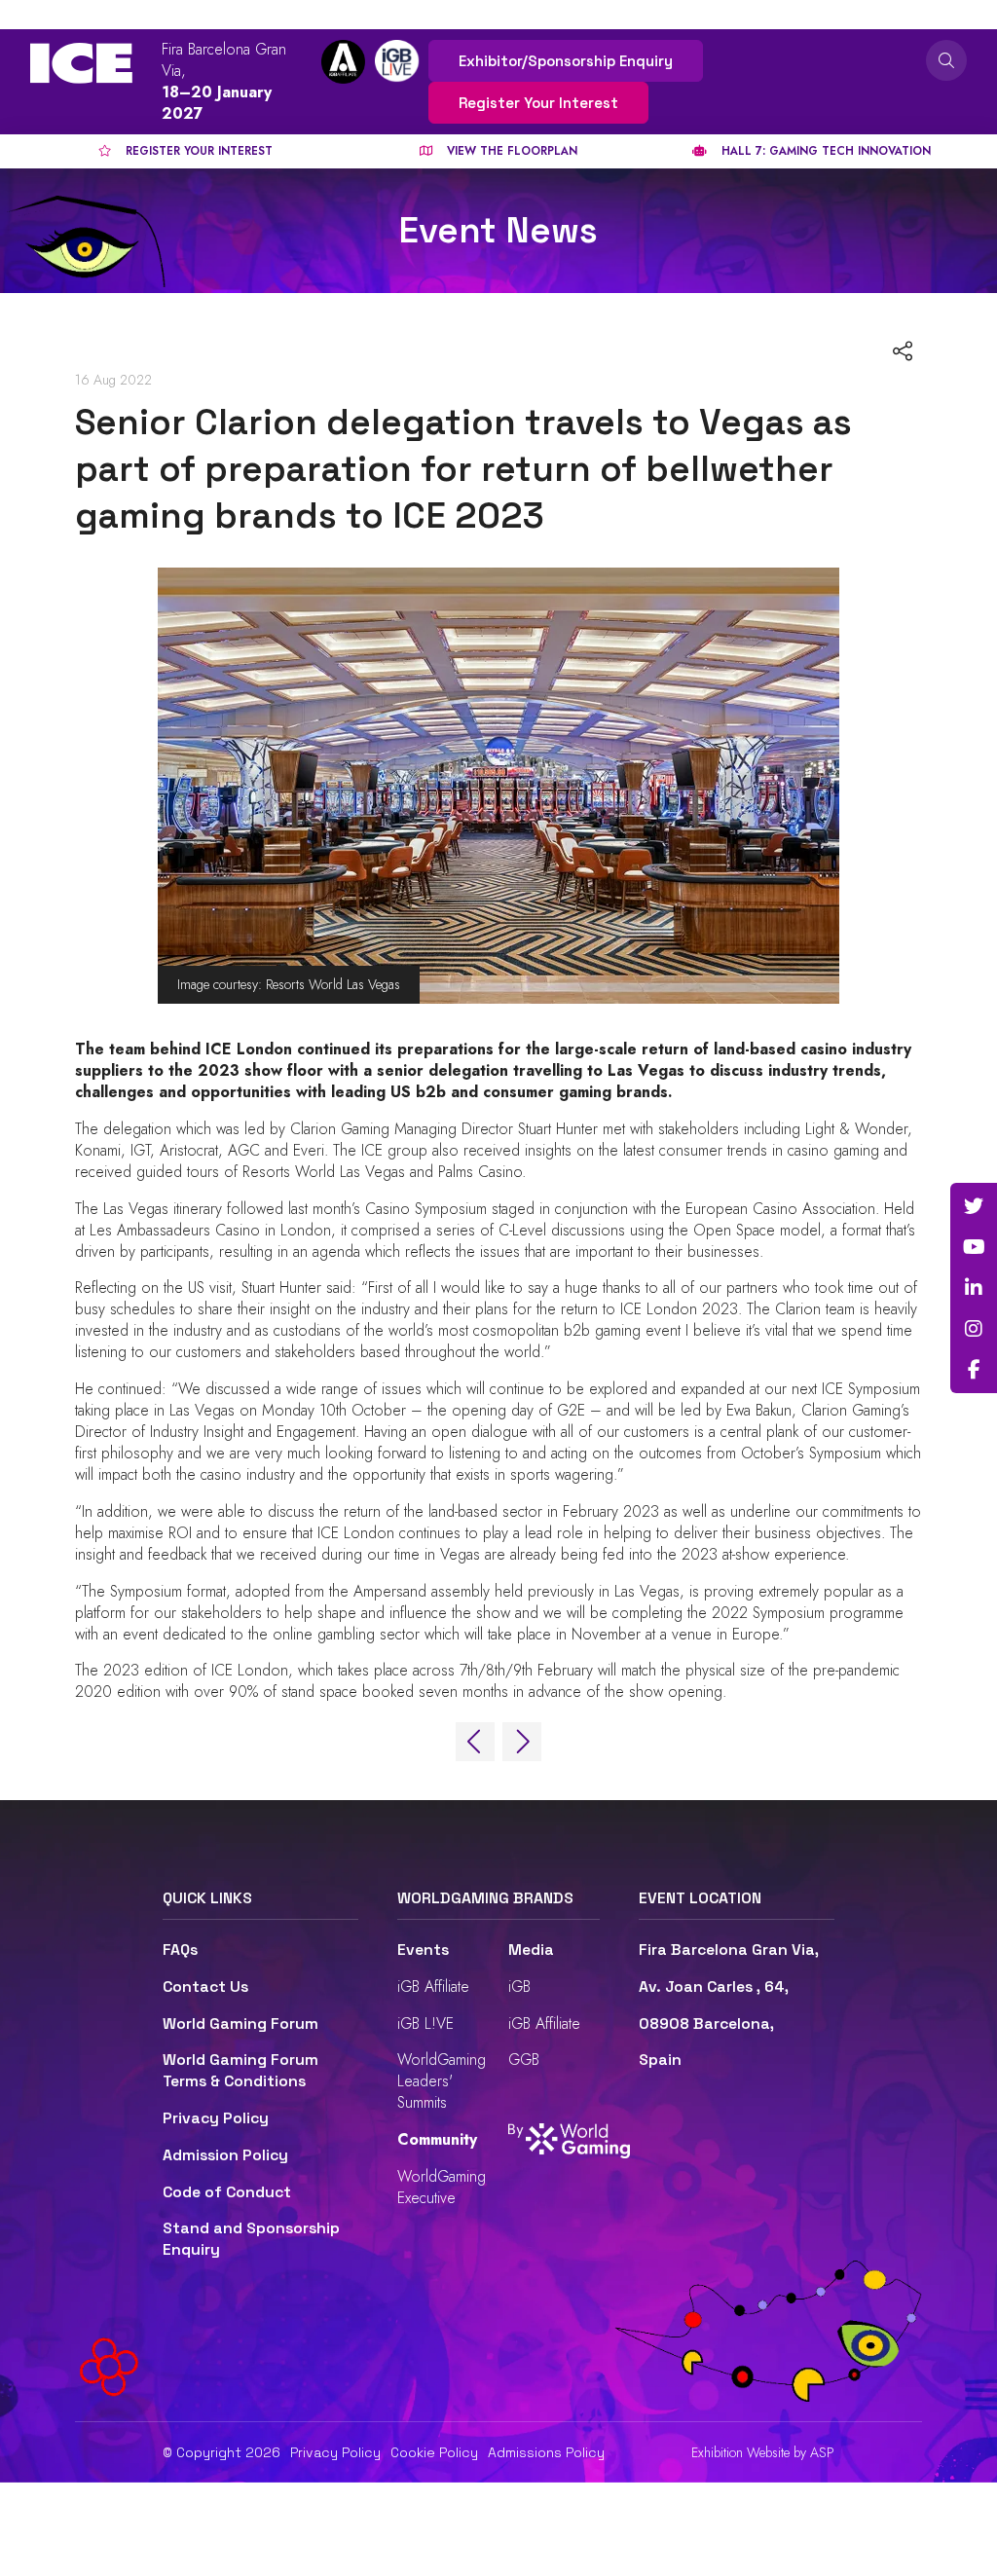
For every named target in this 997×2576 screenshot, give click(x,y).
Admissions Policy (546, 2452)
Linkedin (974, 1288)
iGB (519, 1987)
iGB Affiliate (433, 1987)
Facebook (974, 1370)
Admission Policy (225, 2155)
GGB (524, 2060)
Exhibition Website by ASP (763, 2453)
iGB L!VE (425, 2024)
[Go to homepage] (81, 63)
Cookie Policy (434, 2452)
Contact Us (205, 1987)
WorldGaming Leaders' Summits (442, 2081)
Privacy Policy (216, 2118)
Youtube (974, 1247)
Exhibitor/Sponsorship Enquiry (566, 61)
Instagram (974, 1329)
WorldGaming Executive (442, 2187)
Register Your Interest (538, 103)
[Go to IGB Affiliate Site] (343, 62)
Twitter (974, 1206)
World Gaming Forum (240, 2024)
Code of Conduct (227, 2192)
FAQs (180, 1950)
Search (946, 60)
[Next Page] (522, 1742)
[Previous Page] (475, 1742)
